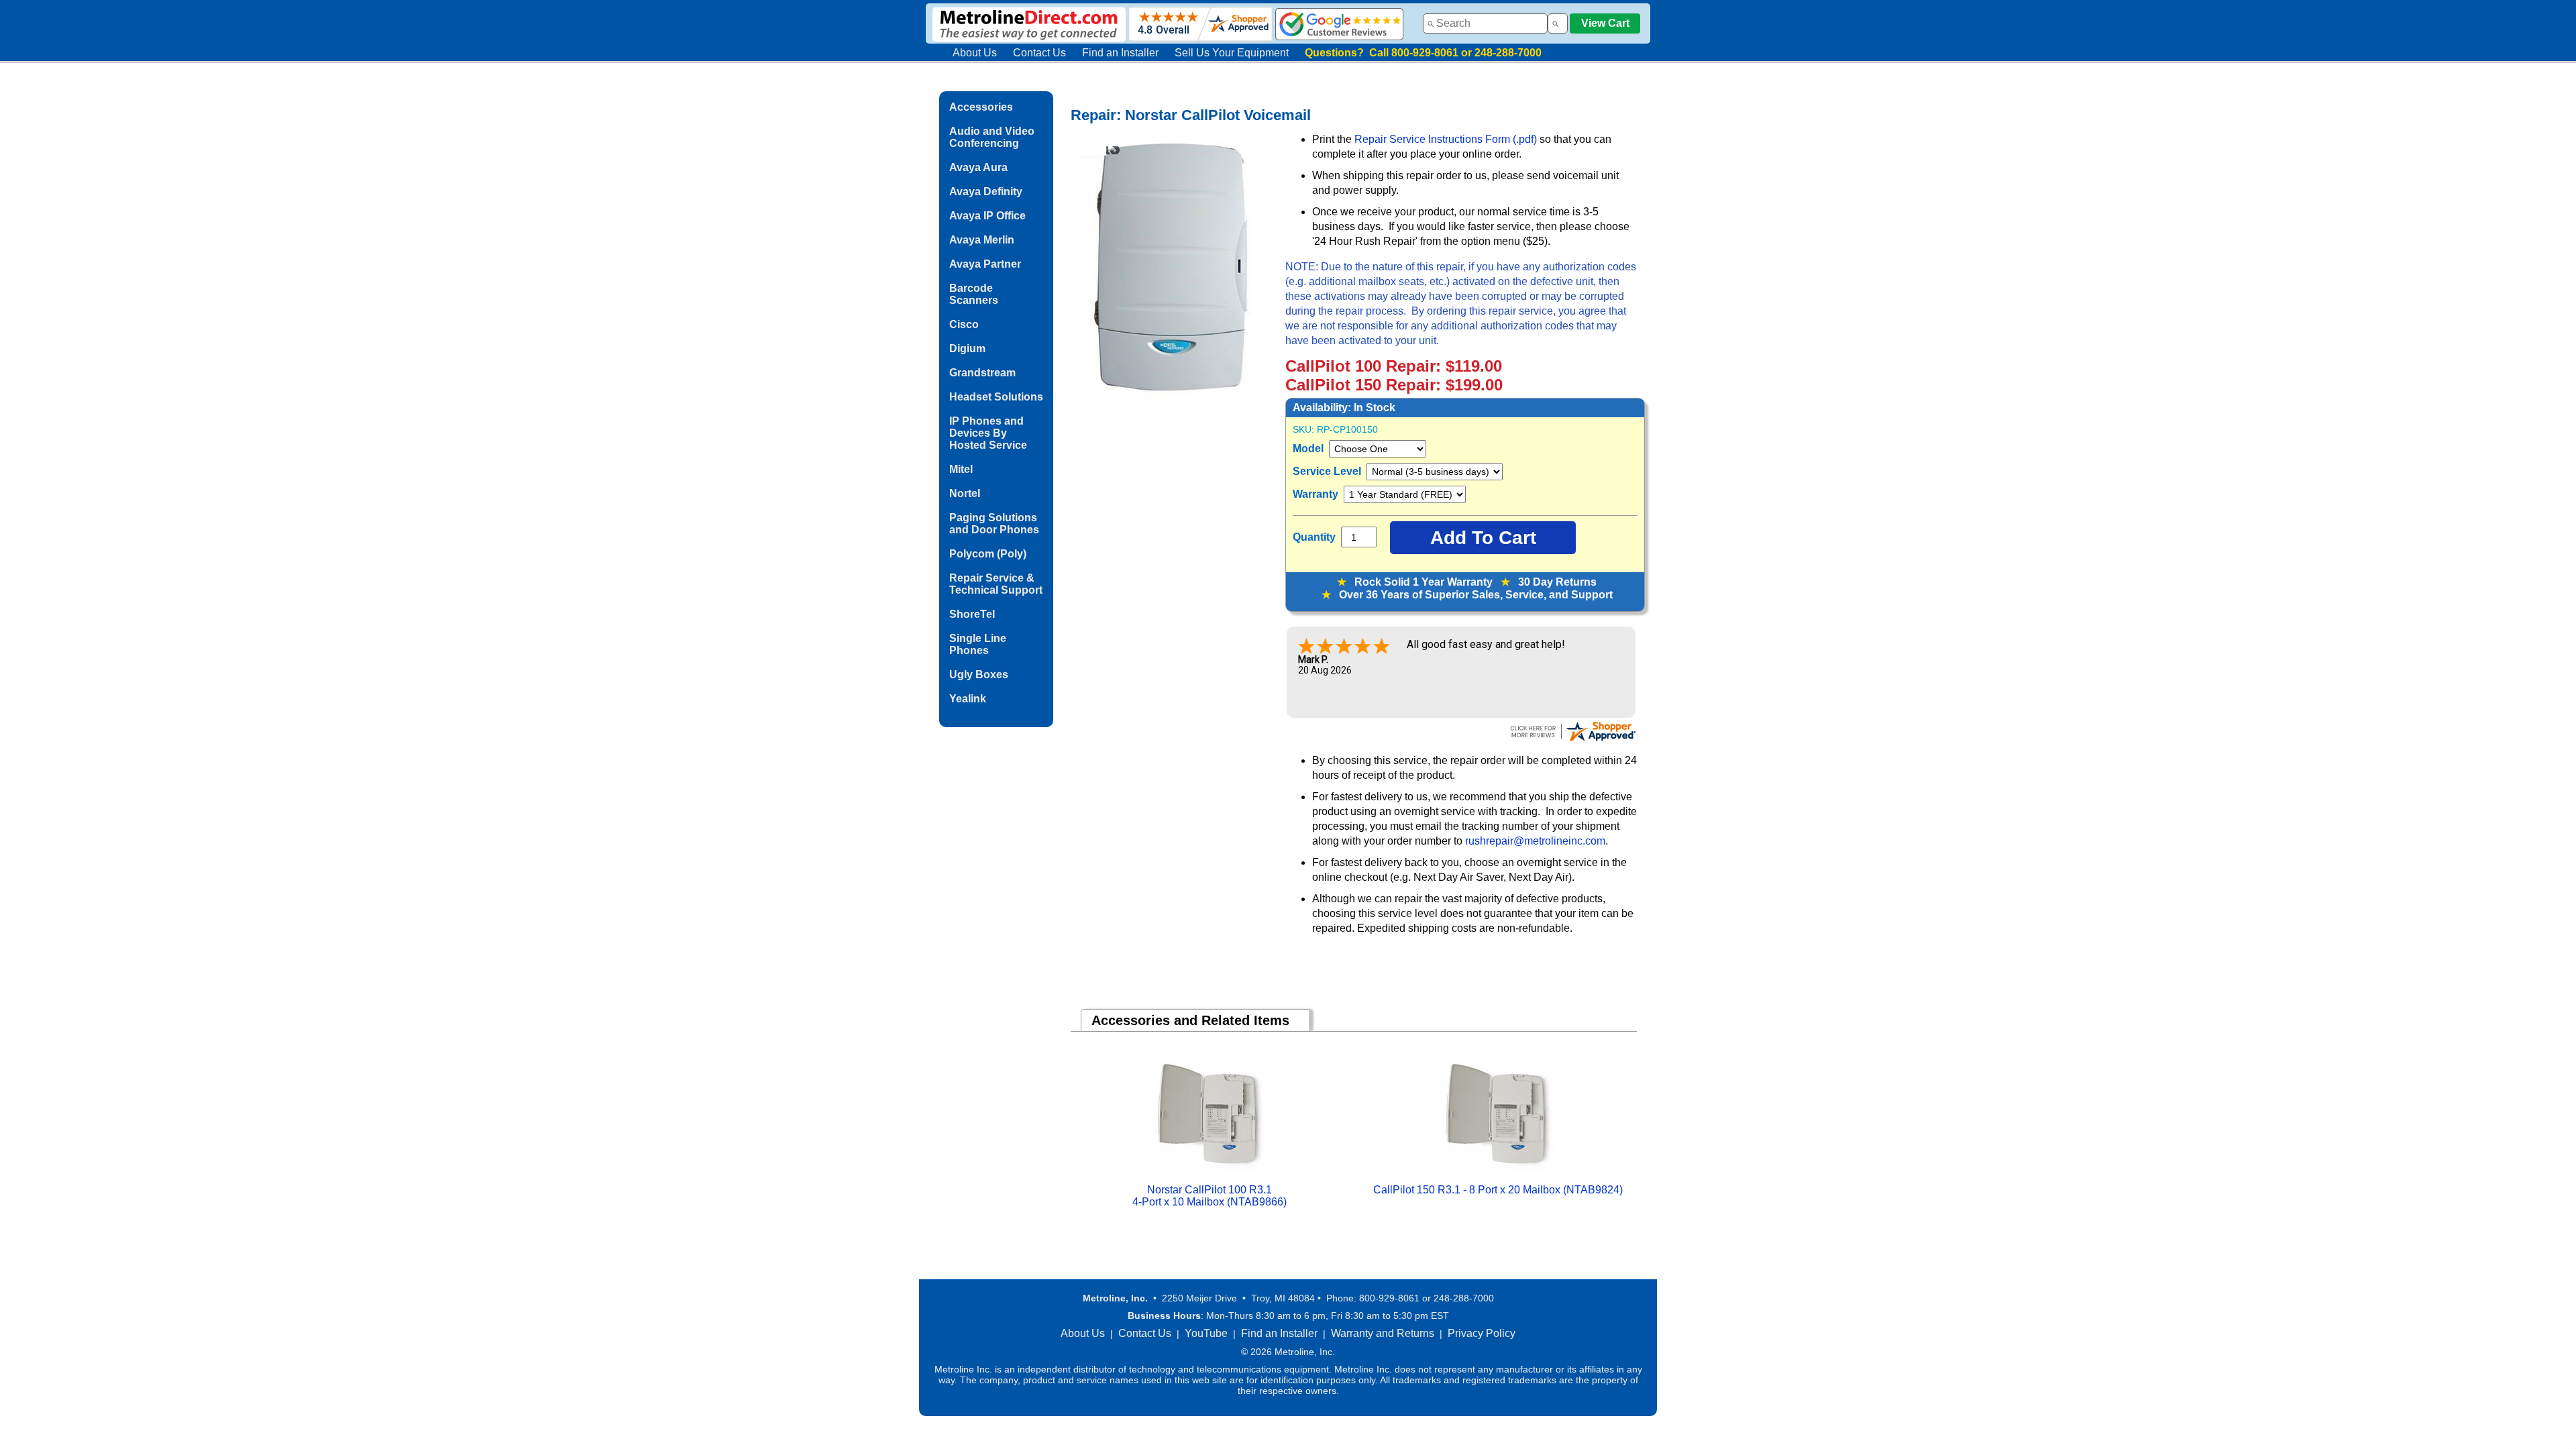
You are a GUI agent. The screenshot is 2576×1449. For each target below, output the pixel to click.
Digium (967, 348)
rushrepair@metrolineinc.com (1535, 841)
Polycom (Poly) (988, 554)
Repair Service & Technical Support (996, 584)
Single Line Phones (978, 644)
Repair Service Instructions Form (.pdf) (1447, 139)
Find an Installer (1120, 53)
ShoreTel (972, 614)
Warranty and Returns (1383, 1333)
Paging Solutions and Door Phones (994, 524)
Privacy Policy (1482, 1333)
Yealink (968, 699)
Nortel (965, 493)
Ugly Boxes (979, 675)
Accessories (981, 107)
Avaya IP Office (987, 216)
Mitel (961, 469)
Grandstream (982, 373)
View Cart (1605, 23)
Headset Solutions (996, 397)
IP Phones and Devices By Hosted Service (988, 433)
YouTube (1206, 1333)
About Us (975, 53)
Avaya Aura (978, 167)
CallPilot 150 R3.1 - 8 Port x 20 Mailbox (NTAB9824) (1498, 1190)
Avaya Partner (985, 264)
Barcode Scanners (974, 294)
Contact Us (1039, 53)
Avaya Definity (986, 192)
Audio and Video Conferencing (992, 137)
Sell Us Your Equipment (1232, 53)
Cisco (964, 324)
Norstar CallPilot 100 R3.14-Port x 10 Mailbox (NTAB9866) (1210, 1196)
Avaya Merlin (982, 240)
